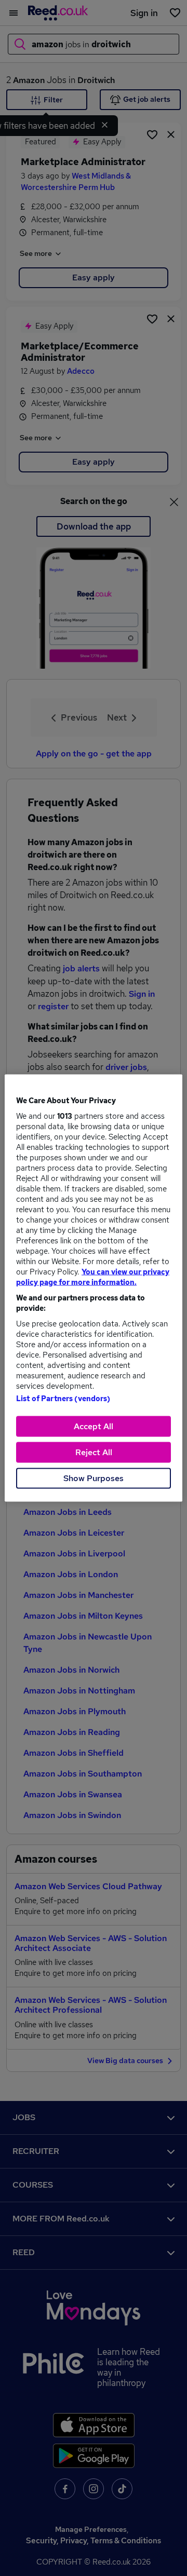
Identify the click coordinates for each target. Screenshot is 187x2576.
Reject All (94, 1452)
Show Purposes (94, 1478)
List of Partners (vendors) (63, 1399)
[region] (94, 1288)
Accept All (94, 1426)
